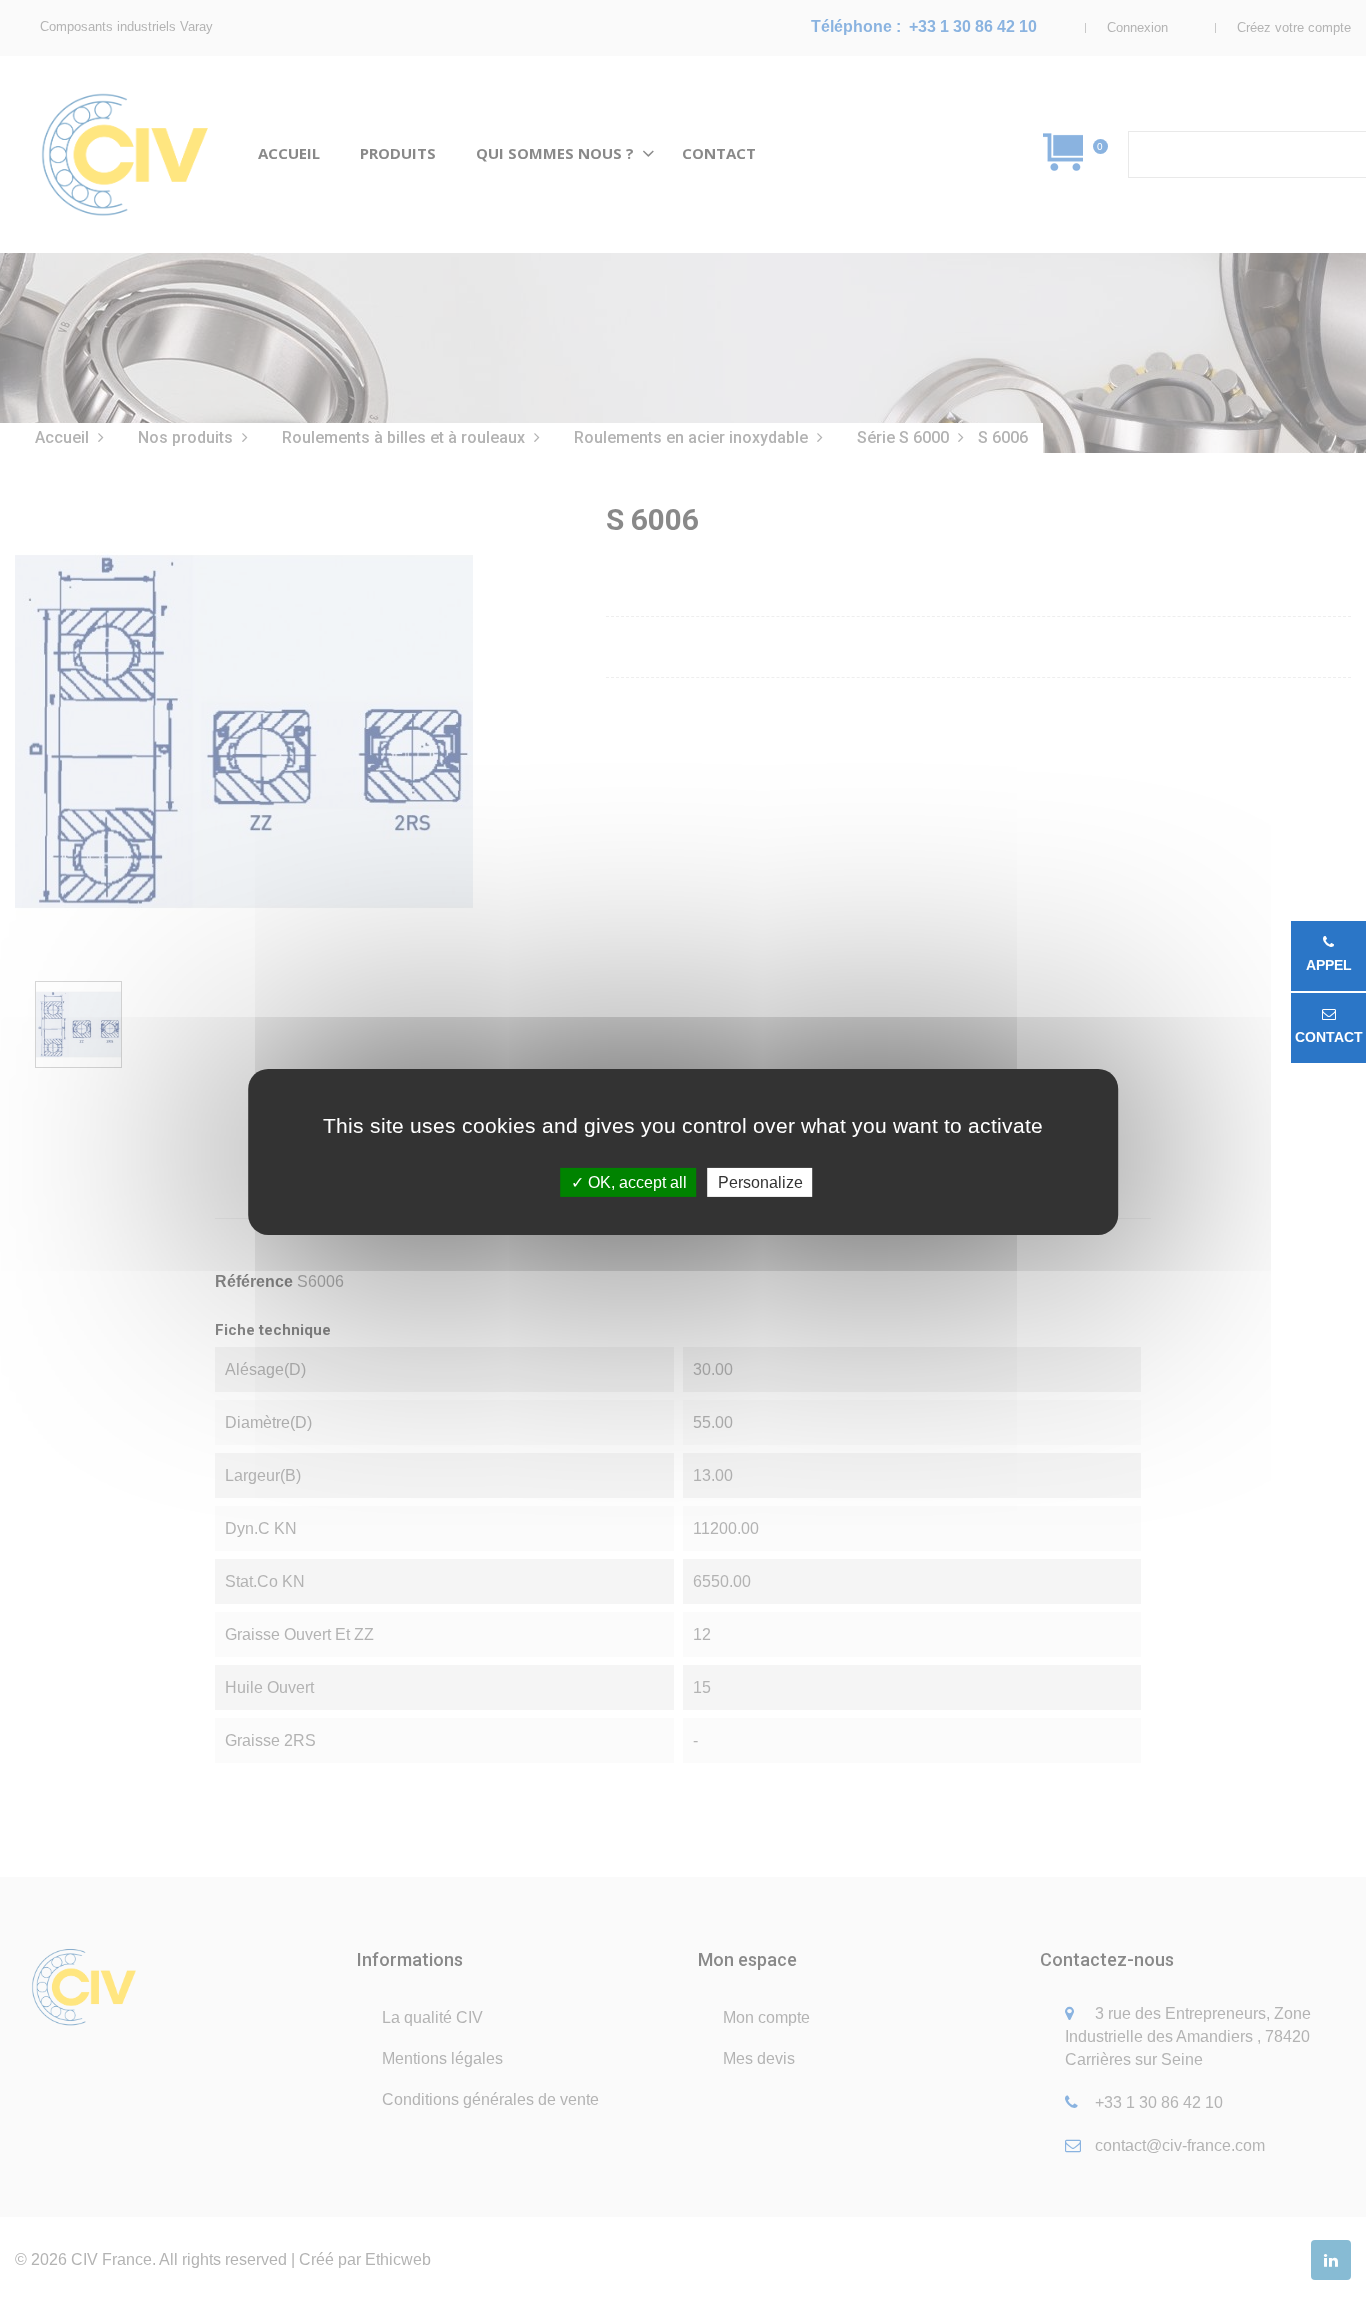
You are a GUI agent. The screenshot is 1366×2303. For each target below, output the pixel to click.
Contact (1329, 1037)
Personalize (760, 1181)
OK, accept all (635, 1181)
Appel (1329, 965)
